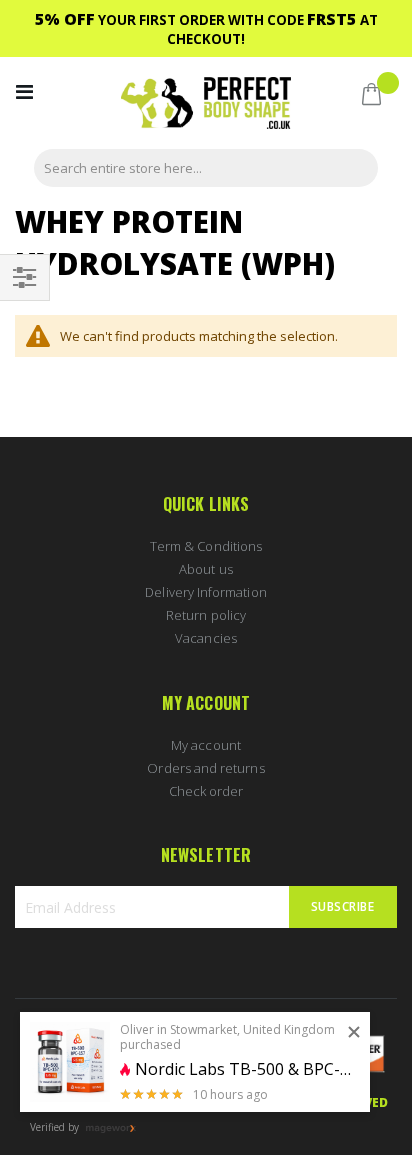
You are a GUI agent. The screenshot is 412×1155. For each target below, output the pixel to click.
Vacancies (206, 638)
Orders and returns (205, 768)
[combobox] (206, 168)
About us (206, 569)
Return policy (206, 615)
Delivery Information (205, 592)
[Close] (354, 1033)
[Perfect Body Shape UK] (206, 105)
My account (206, 745)
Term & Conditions (206, 546)
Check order (206, 791)
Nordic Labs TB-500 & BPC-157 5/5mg (245, 1069)
